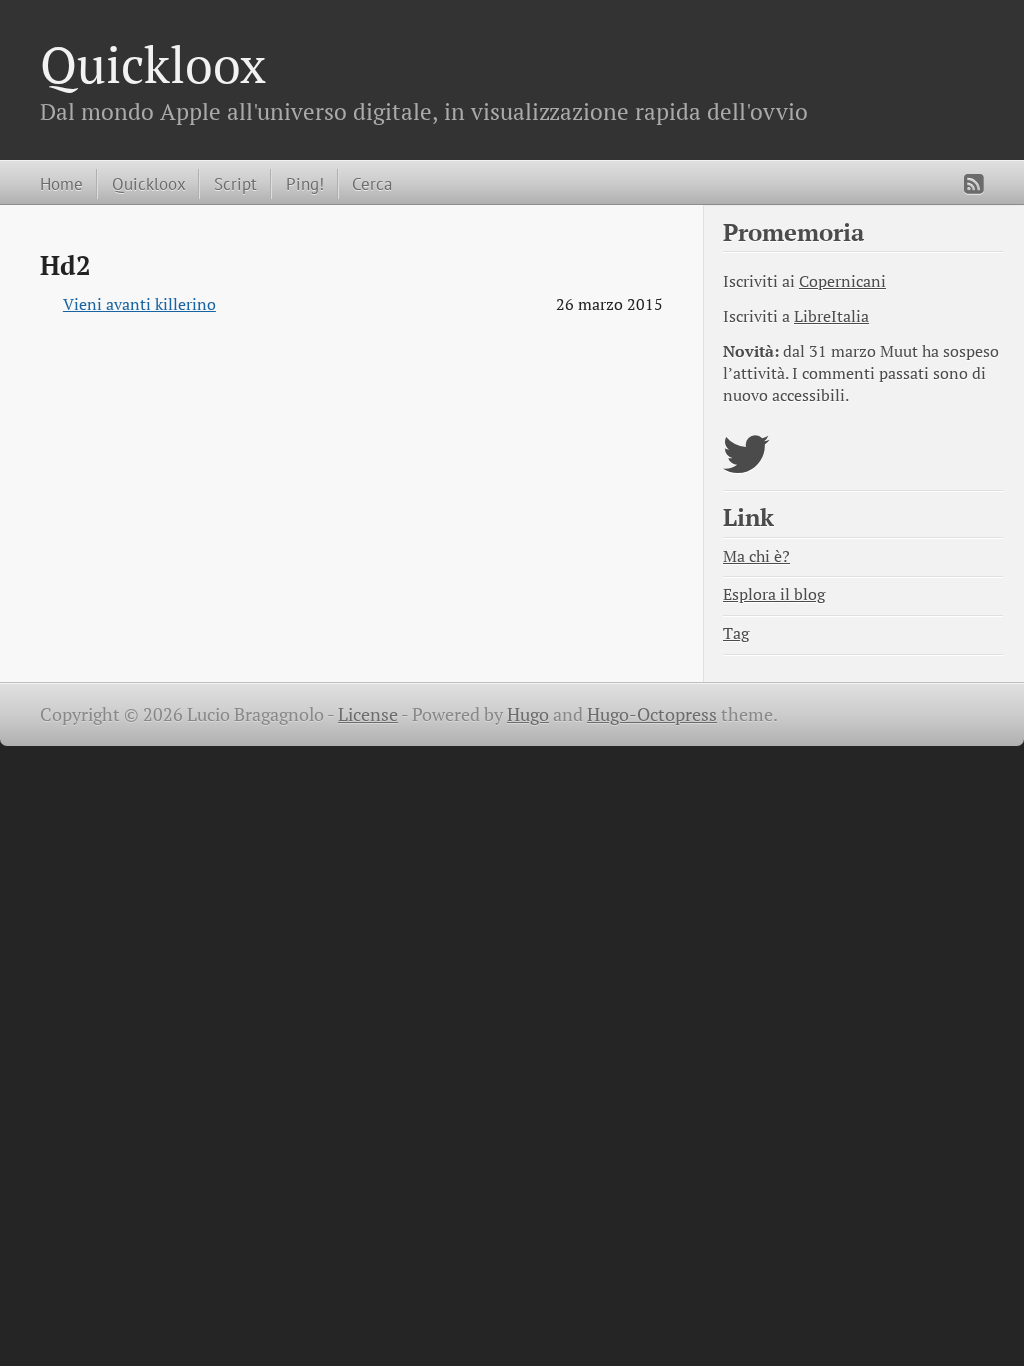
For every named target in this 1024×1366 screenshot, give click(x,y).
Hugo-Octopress (652, 714)
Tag (736, 633)
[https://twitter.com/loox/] (746, 466)
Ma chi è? (756, 556)
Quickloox (153, 64)
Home (61, 183)
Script (235, 183)
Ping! (305, 183)
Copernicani (842, 281)
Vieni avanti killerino (139, 304)
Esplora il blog (774, 594)
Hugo (528, 714)
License (368, 714)
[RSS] (974, 184)
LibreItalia (831, 316)
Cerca (372, 183)
